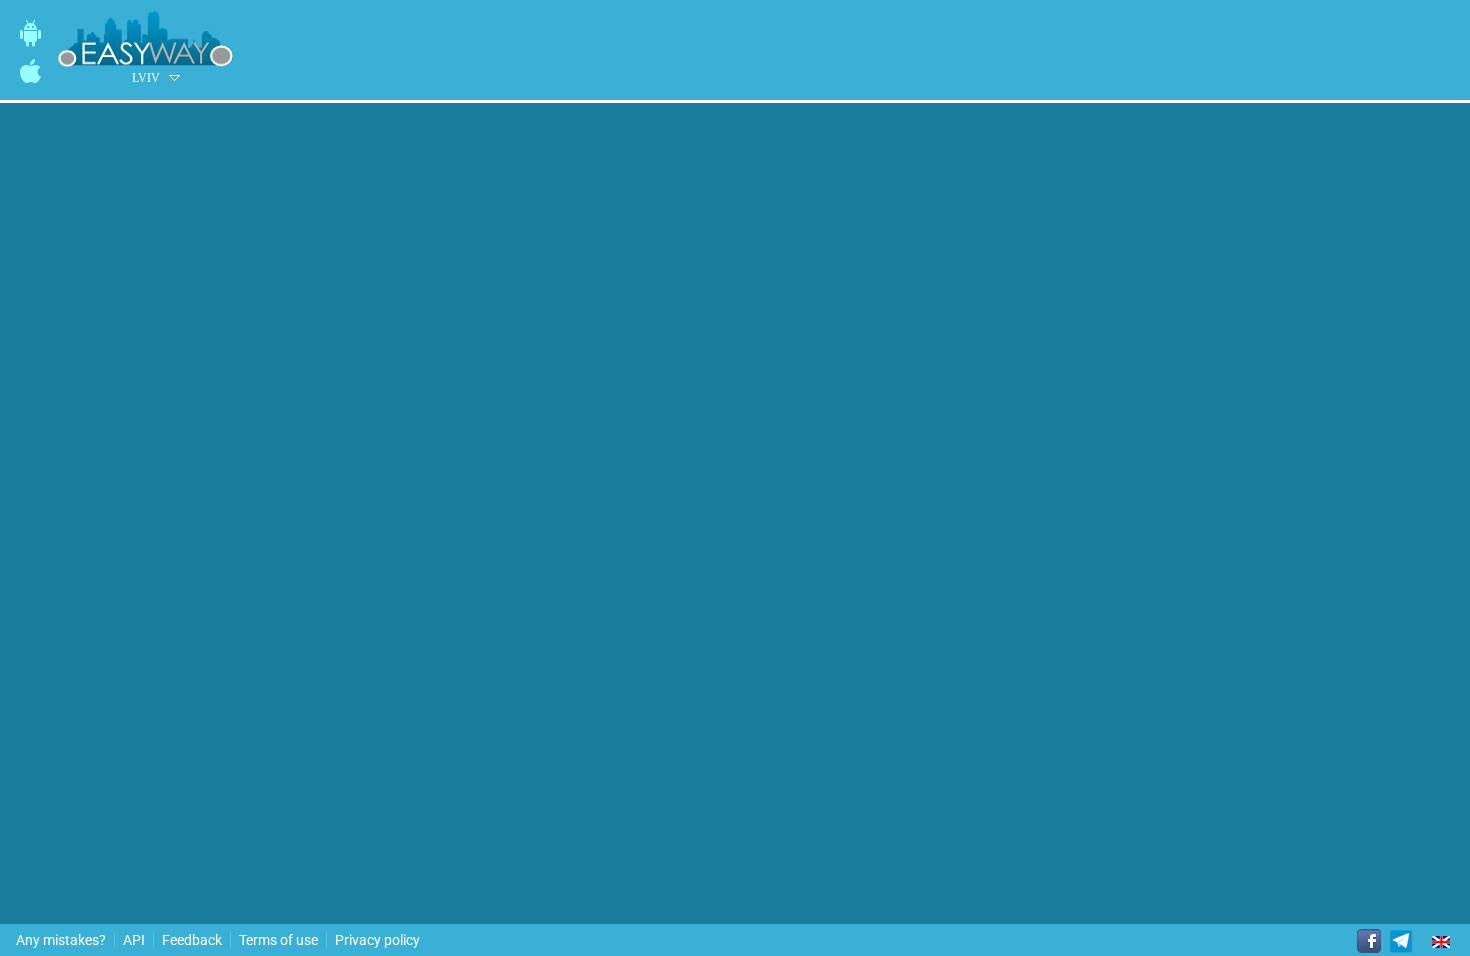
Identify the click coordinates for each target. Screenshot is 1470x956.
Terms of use (278, 940)
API (134, 940)
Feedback (192, 940)
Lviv (146, 78)
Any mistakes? (61, 940)
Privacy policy (377, 940)
